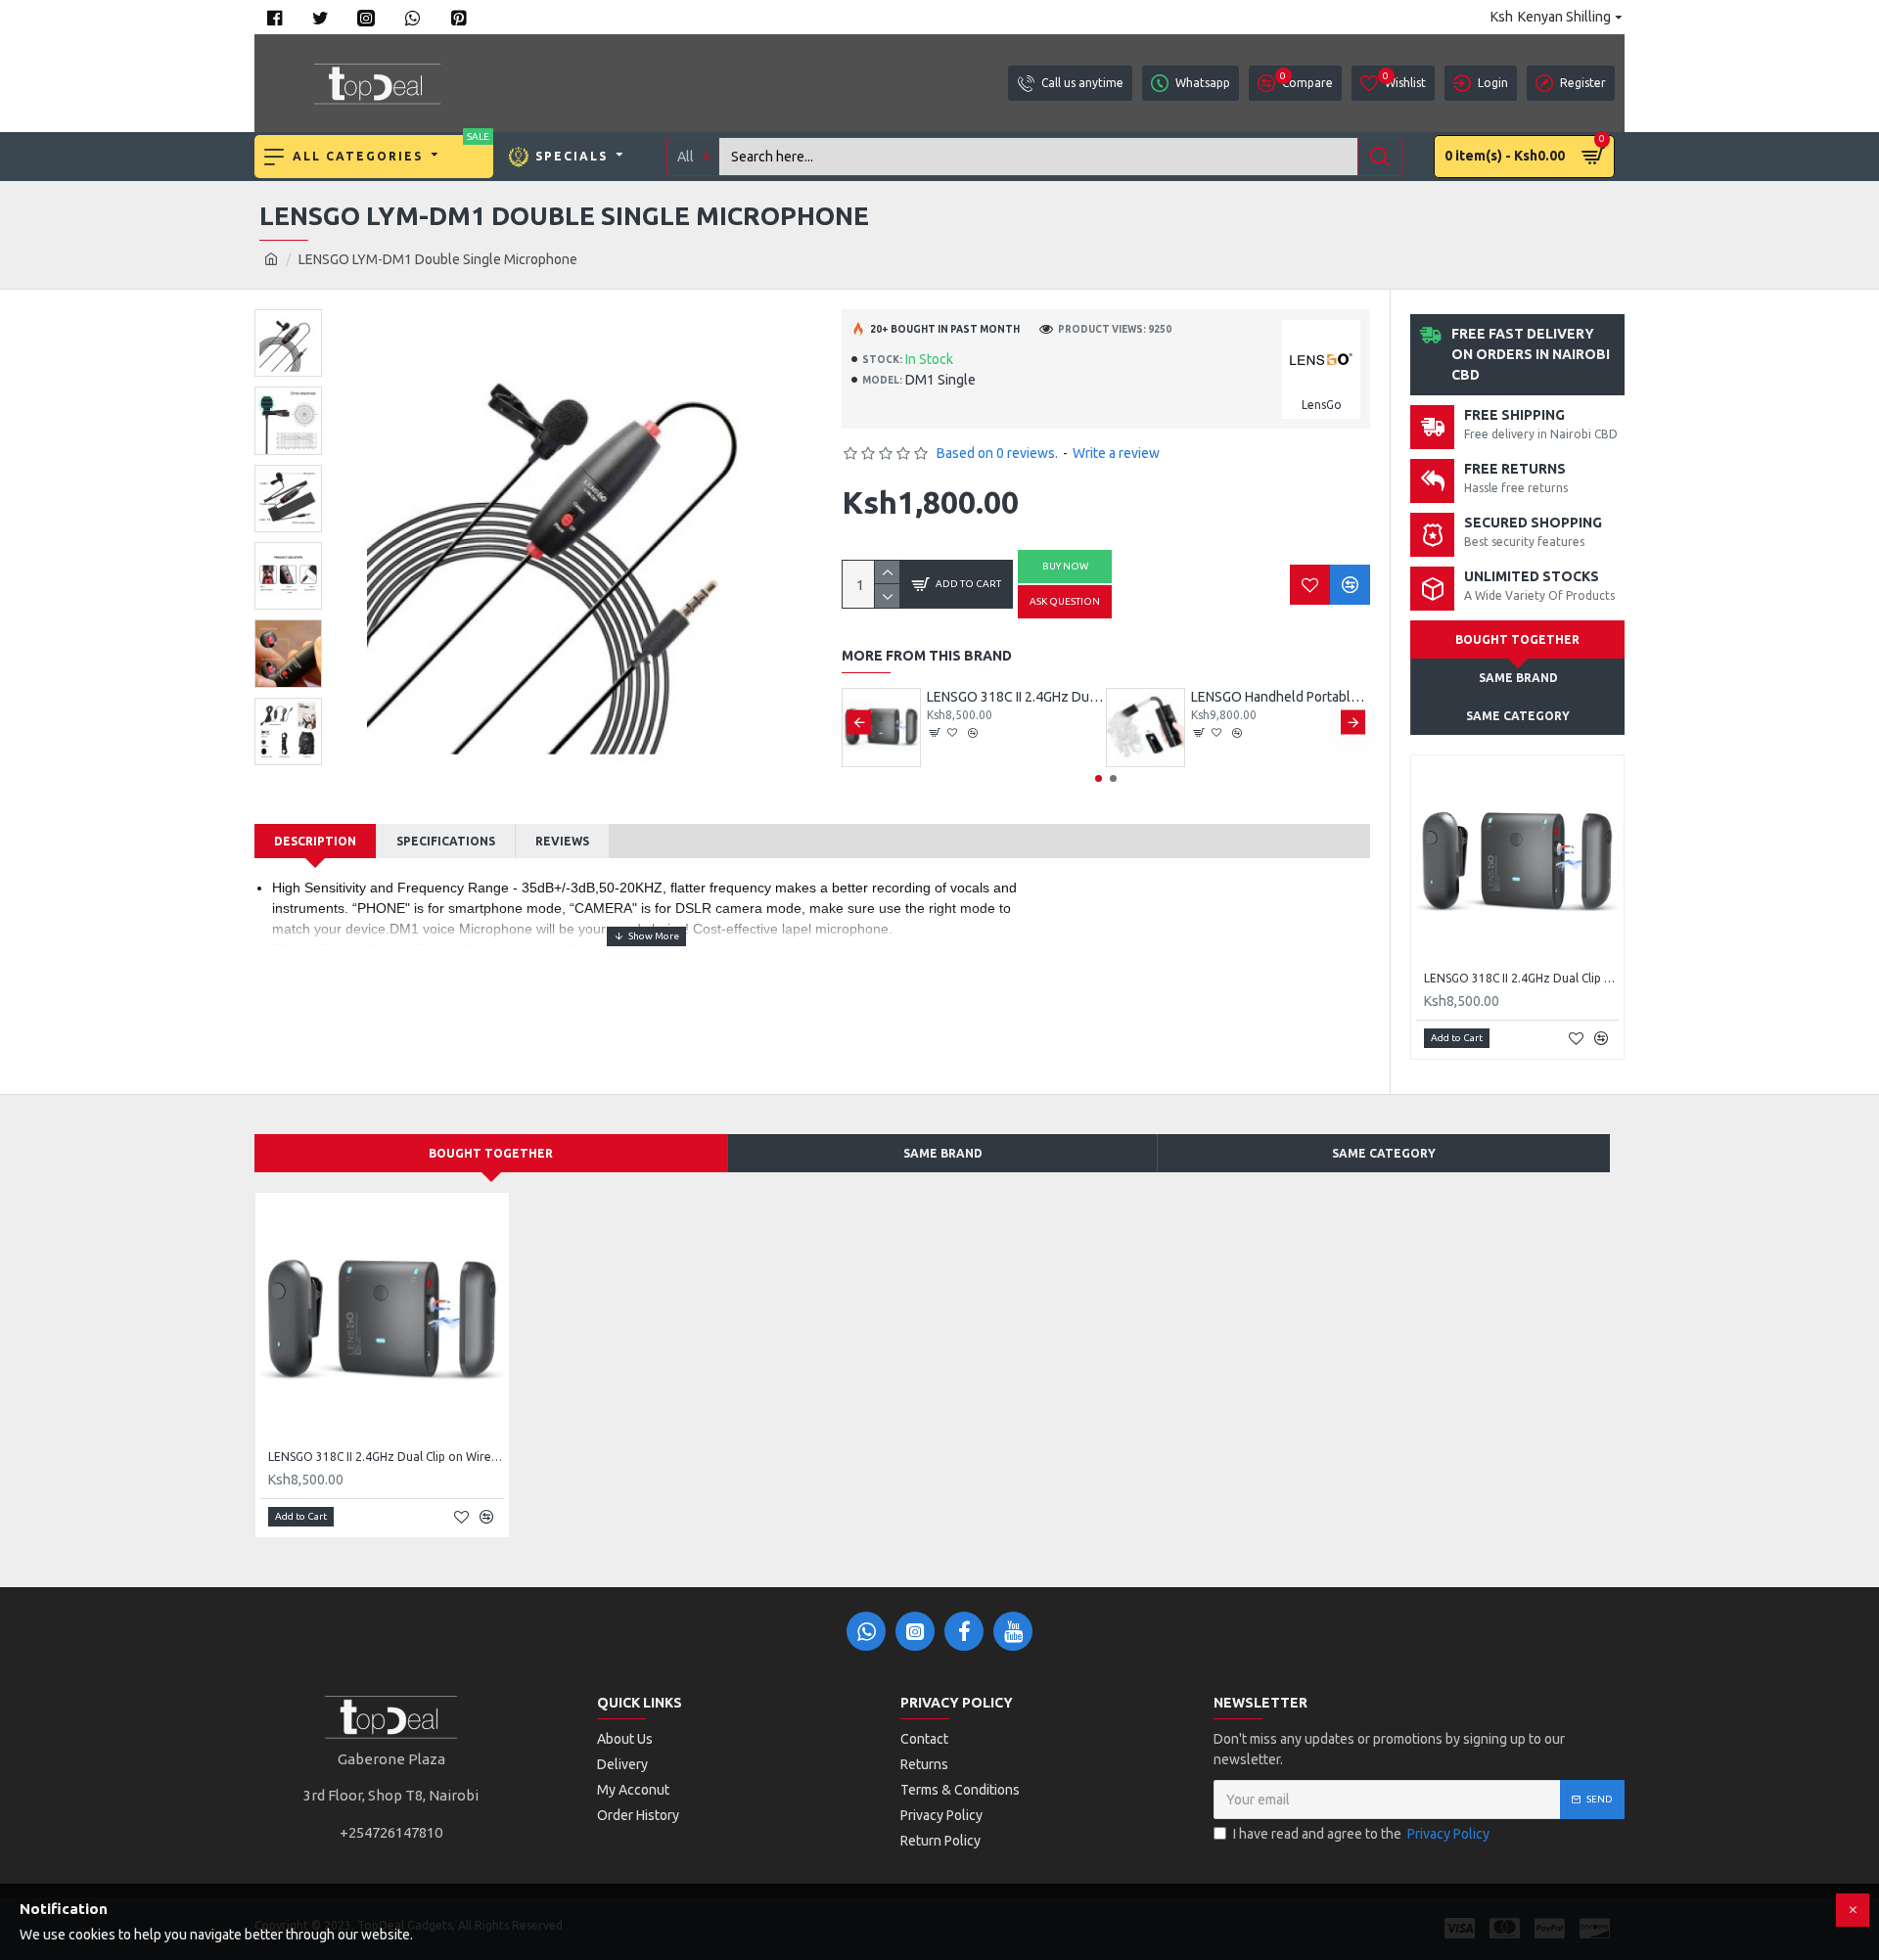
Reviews (562, 841)
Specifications (446, 841)
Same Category (1518, 716)
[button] (859, 723)
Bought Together (1517, 639)
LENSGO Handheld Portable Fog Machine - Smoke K (1281, 697)
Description (315, 841)
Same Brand (943, 1153)
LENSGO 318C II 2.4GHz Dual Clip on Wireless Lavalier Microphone (1016, 697)
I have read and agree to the (1361, 1834)
